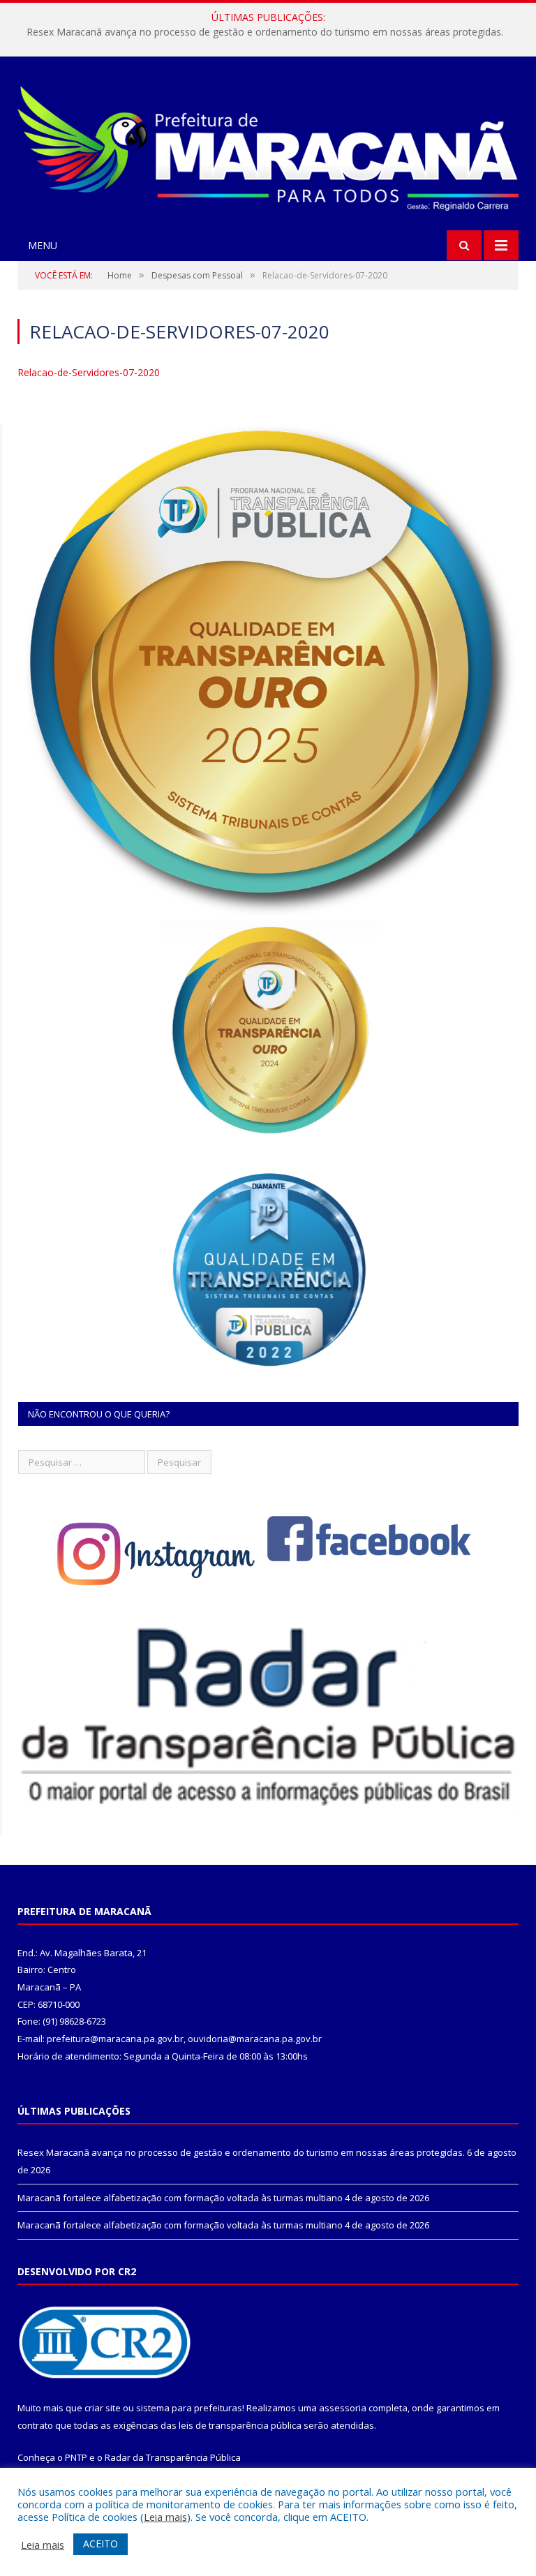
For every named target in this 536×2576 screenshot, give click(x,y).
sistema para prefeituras (189, 2408)
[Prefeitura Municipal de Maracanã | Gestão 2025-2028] (268, 146)
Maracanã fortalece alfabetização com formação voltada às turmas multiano (265, 32)
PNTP (76, 2457)
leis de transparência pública (240, 2425)
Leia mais (165, 2517)
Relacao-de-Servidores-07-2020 (89, 372)
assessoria (343, 2408)
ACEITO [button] (100, 2544)
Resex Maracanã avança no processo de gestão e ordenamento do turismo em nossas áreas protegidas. (241, 2152)
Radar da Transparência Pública (173, 2457)
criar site (103, 2408)
